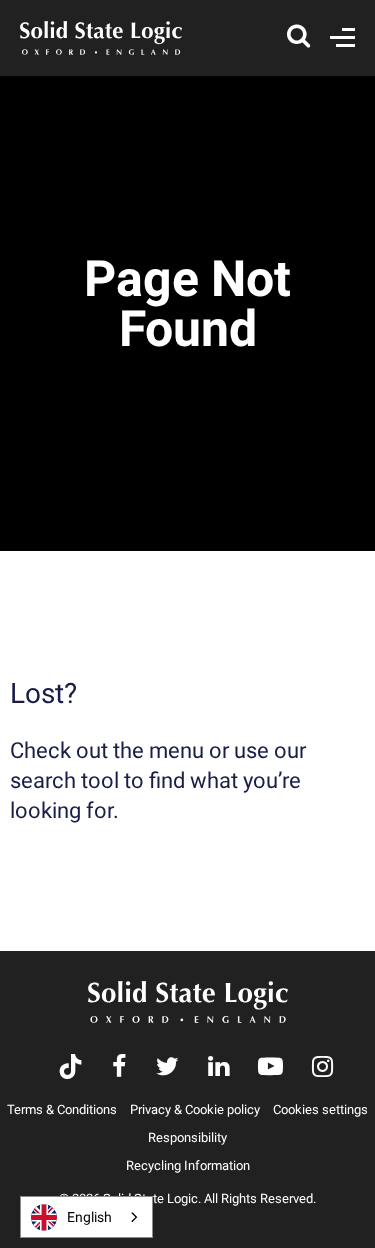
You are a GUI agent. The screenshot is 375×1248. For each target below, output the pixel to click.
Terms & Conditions (62, 1109)
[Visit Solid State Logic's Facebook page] (119, 1068)
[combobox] (86, 1217)
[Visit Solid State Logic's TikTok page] (70, 1068)
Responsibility (187, 1137)
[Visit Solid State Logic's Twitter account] (167, 1068)
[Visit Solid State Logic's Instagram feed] (322, 1068)
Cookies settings (320, 1109)
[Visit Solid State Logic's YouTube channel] (270, 1068)
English (89, 1217)
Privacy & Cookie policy (195, 1109)
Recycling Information (188, 1165)
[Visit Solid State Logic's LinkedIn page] (218, 1068)
